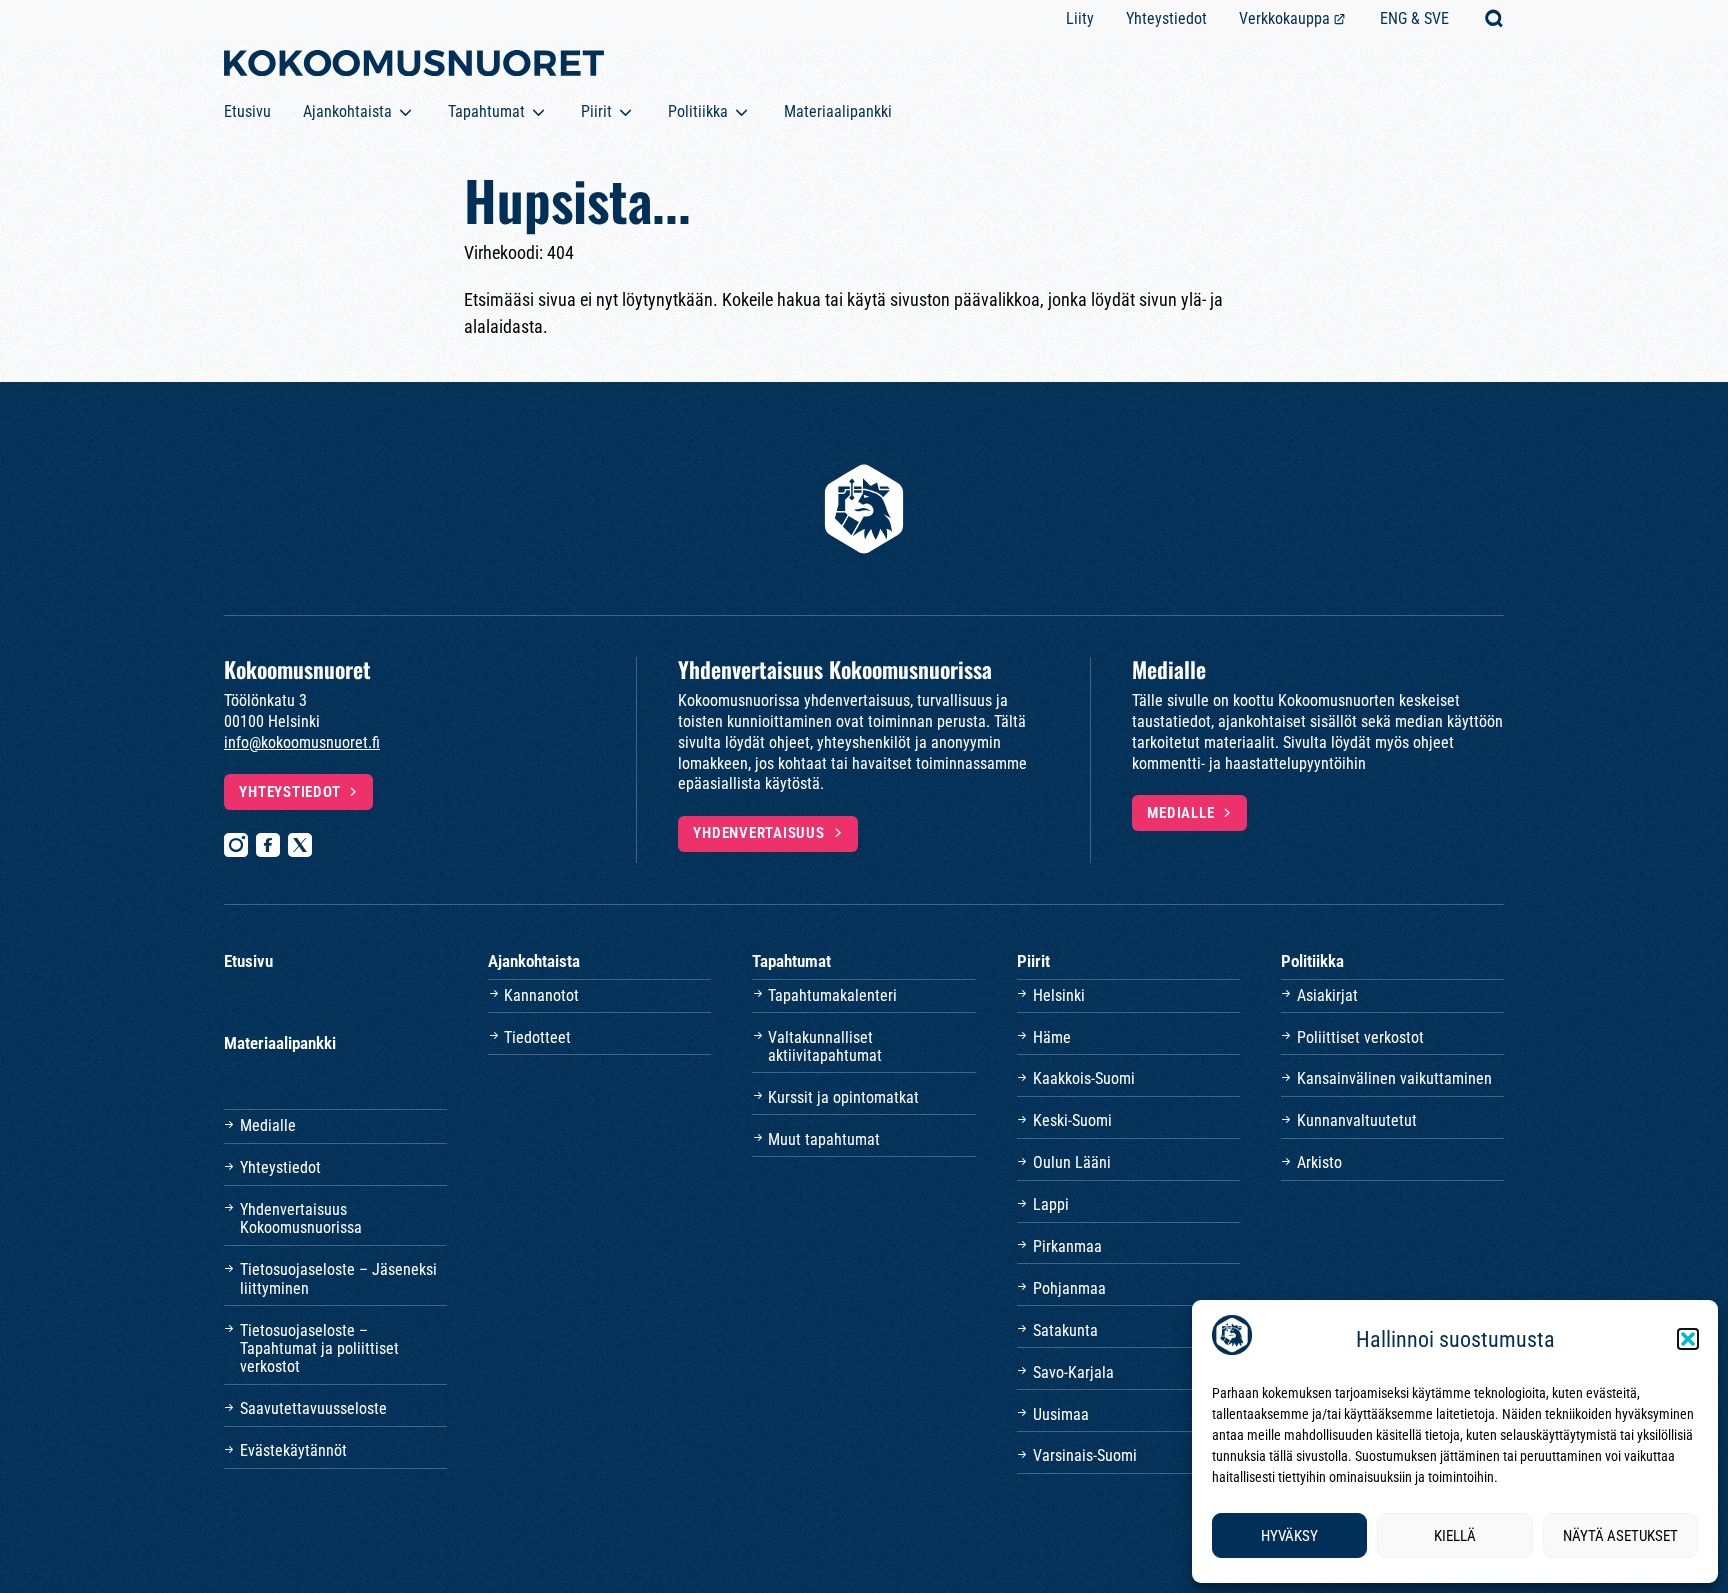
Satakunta (1065, 1330)
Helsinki (1059, 995)
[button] (1688, 1339)
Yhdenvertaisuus (758, 833)
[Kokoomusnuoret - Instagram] (236, 845)
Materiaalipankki (838, 111)
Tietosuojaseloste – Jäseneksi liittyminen (338, 1278)
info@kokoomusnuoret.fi (302, 742)
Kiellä (1455, 1536)
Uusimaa (1061, 1414)
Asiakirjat (1327, 995)
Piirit (596, 111)
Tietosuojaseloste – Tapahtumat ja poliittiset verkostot (319, 1349)
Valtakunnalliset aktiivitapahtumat (825, 1046)
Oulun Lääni (1072, 1162)
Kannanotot (541, 995)
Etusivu (247, 111)
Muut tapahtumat (824, 1139)
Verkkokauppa (1284, 18)
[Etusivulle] (414, 67)
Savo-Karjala (1073, 1372)
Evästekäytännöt (293, 1450)
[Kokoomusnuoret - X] (300, 845)
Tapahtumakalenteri (832, 995)
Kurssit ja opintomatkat (843, 1097)
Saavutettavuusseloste (313, 1408)
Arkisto (1319, 1162)
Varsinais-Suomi (1085, 1455)
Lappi (1051, 1204)
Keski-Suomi (1072, 1120)
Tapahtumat (486, 111)
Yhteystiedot (1166, 18)
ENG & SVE (1414, 18)
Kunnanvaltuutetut (1357, 1120)
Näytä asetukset (1620, 1536)
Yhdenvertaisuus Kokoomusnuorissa (301, 1218)
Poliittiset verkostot (1360, 1037)
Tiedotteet (537, 1037)
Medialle (1180, 813)
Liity (1080, 18)
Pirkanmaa (1067, 1246)
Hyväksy (1289, 1536)
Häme (1052, 1037)
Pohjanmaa (1069, 1288)
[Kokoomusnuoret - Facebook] (268, 845)
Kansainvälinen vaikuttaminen (1394, 1078)
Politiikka (698, 111)
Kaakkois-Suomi (1084, 1078)
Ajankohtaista (347, 111)
